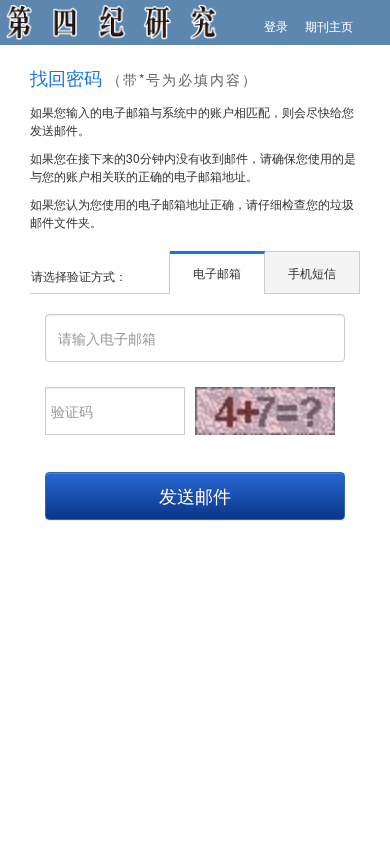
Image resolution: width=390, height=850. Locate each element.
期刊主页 (329, 25)
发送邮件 (195, 495)
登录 (276, 25)
